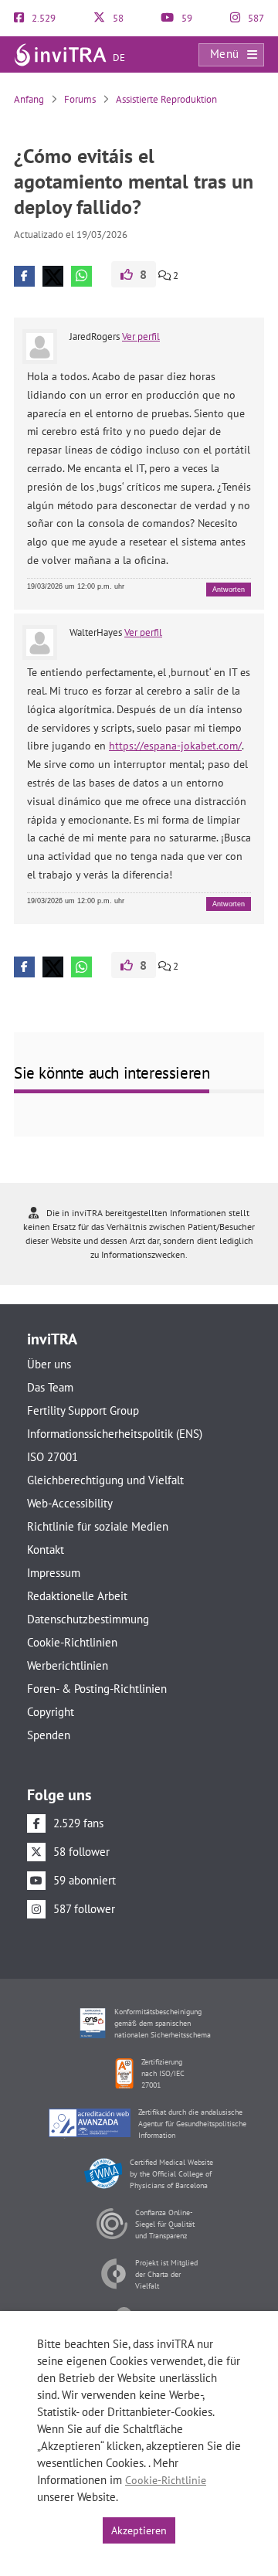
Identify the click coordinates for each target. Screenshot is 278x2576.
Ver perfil (141, 336)
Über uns (49, 1364)
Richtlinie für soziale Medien (98, 1526)
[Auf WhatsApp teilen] (81, 276)
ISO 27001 (53, 1457)
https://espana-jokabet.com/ (175, 746)
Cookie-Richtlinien (72, 1642)
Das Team (50, 1387)
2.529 (42, 18)
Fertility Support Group (83, 1410)
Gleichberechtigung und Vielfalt (105, 1480)
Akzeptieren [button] (139, 2530)
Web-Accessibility (70, 1503)
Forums (80, 99)
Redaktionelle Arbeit (77, 1596)
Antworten (229, 590)
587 (255, 18)
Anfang (29, 99)
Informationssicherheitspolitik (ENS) (115, 1434)
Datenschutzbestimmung (88, 1619)
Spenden (49, 1735)
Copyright (51, 1712)
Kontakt (46, 1550)
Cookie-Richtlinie (166, 2480)
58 (117, 18)
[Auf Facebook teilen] (24, 276)
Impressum (54, 1573)
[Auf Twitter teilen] (53, 276)
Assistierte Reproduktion (166, 99)
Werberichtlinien (68, 1665)
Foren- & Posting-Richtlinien (97, 1689)
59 (186, 18)
